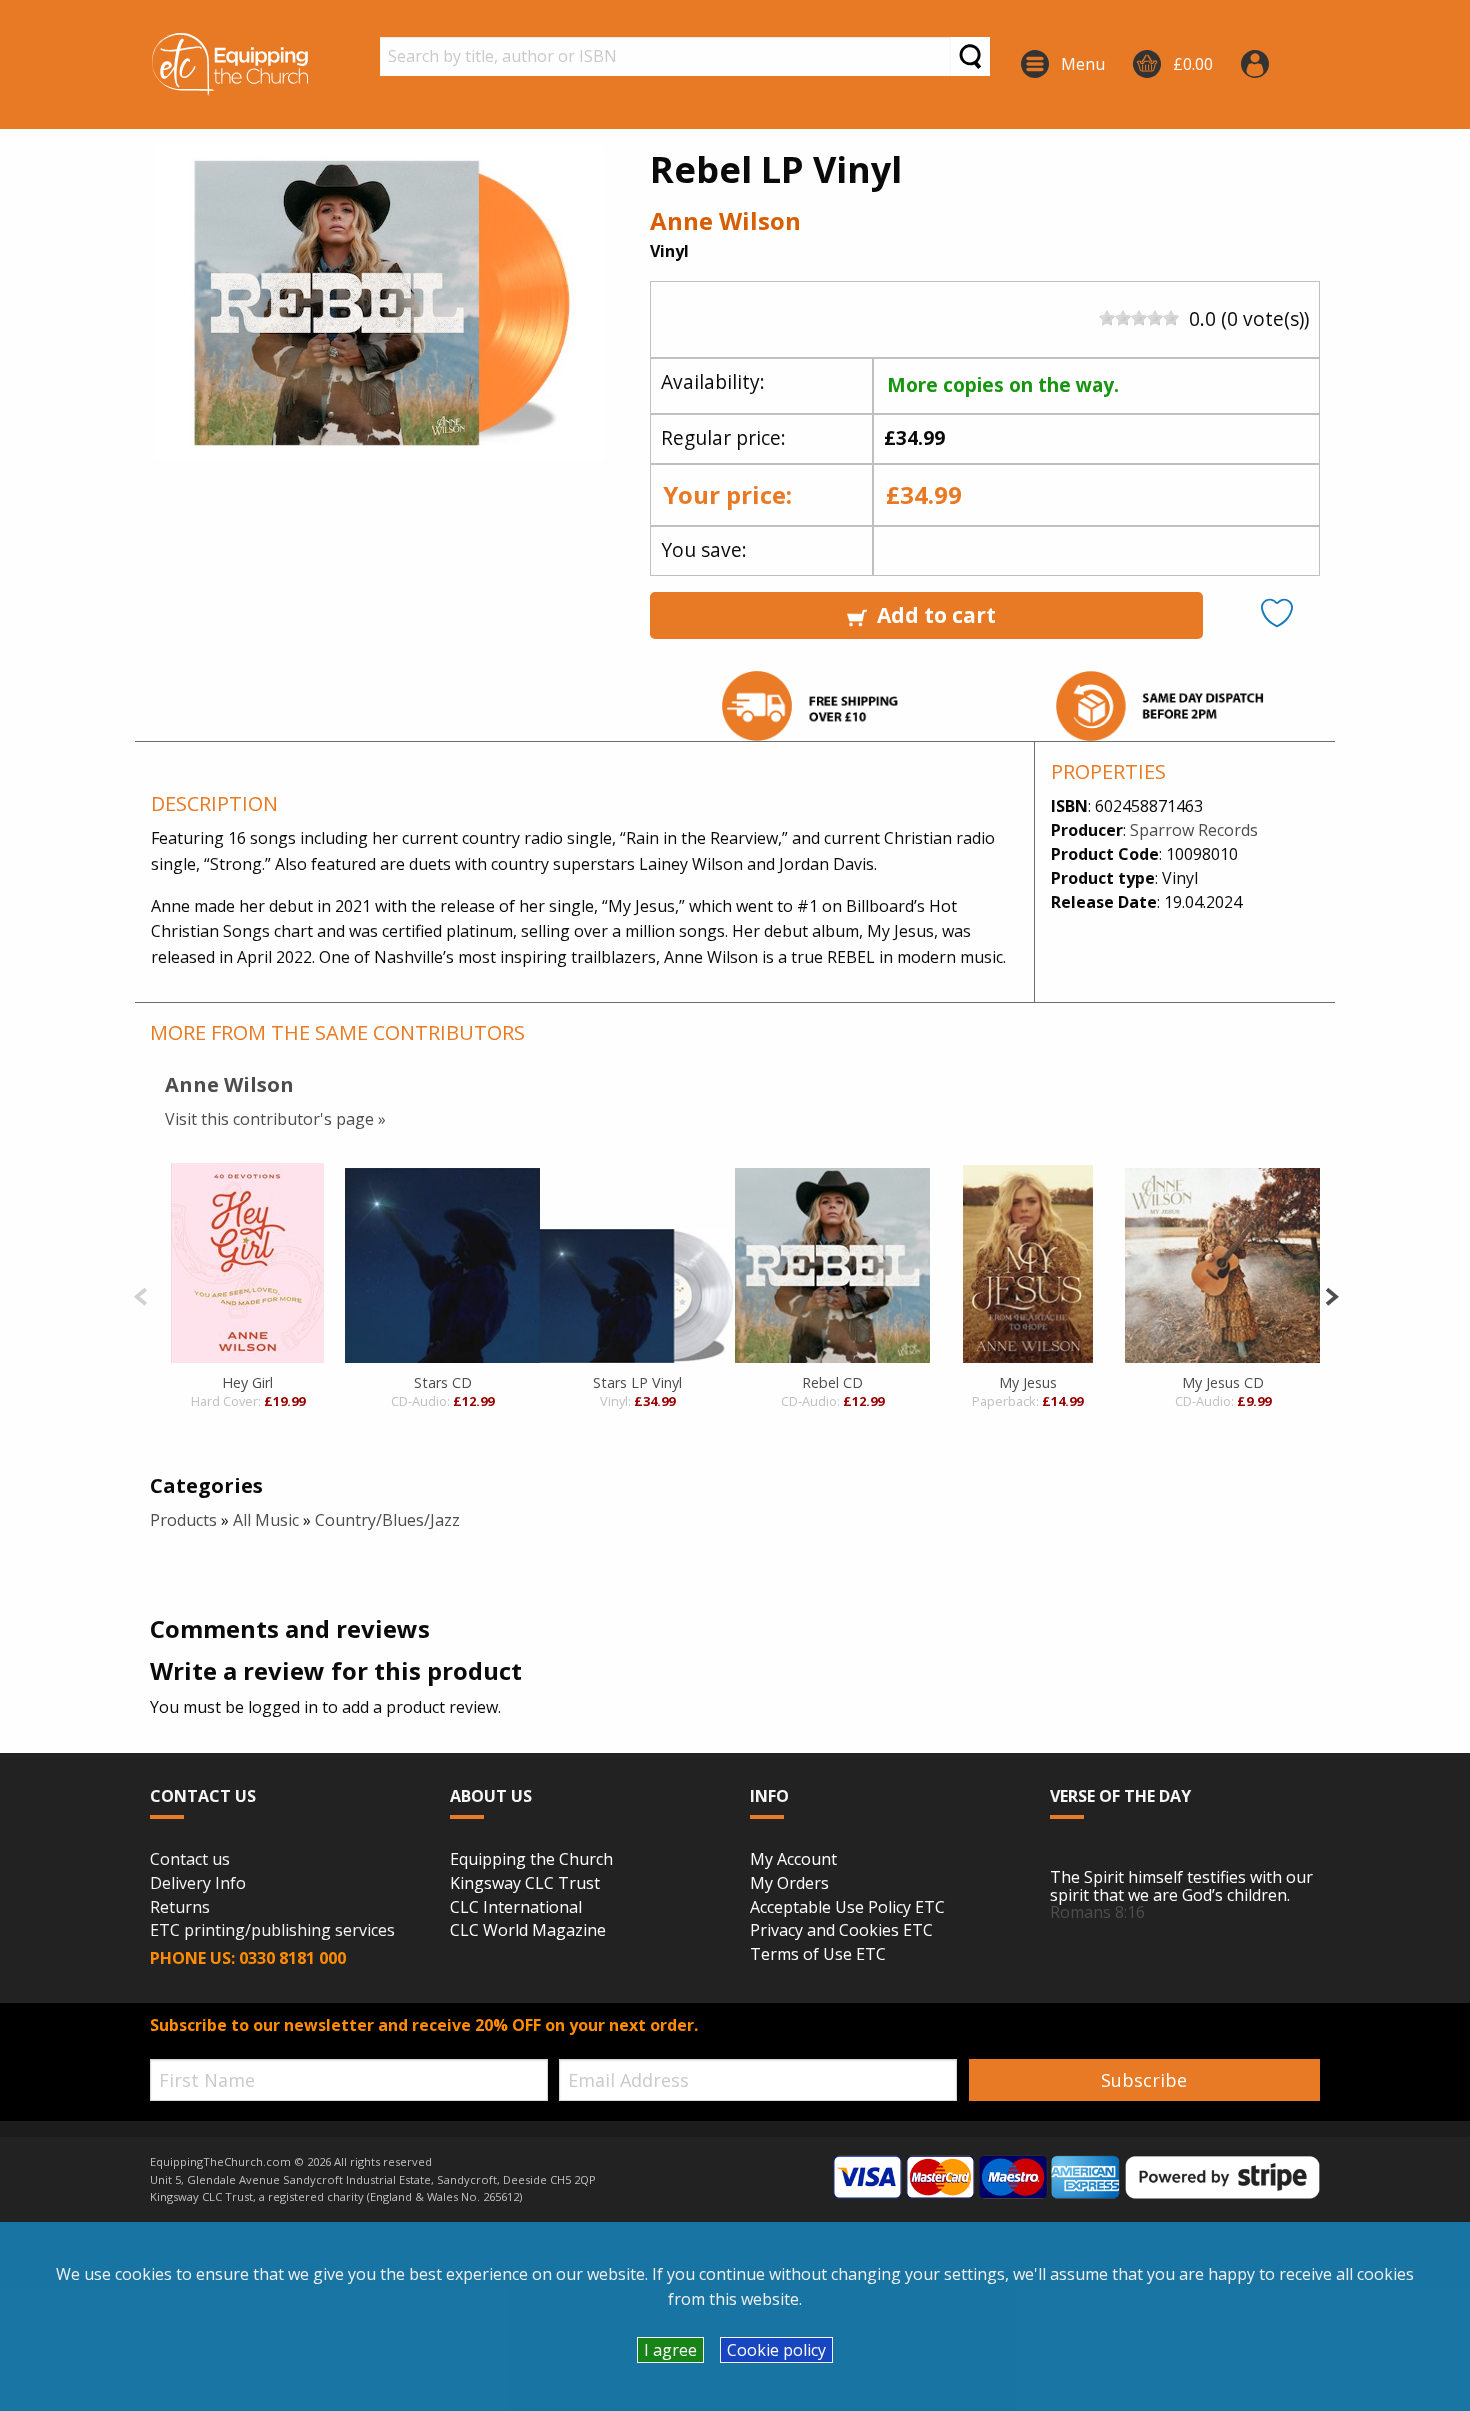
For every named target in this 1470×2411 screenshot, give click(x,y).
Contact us (190, 1860)
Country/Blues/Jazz (387, 1520)
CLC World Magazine (528, 1931)
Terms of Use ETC (818, 1955)
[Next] (1331, 1294)
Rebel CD (832, 1382)
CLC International (516, 1908)
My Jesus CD (1223, 1382)
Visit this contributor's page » (275, 1119)
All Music (266, 1520)
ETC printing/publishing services (272, 1931)
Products (183, 1520)
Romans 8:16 (1097, 1912)
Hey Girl (247, 1382)
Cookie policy (776, 2350)
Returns (180, 1908)
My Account (793, 1860)
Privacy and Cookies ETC (841, 1931)
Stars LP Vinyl (637, 1382)
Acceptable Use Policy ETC (847, 1908)
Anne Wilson (725, 220)
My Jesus (1028, 1382)
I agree (670, 2350)
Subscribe (1144, 2080)
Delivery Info (198, 1884)
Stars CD (443, 1382)
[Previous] (140, 1294)
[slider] (1139, 318)
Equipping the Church (531, 1860)
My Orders (789, 1884)
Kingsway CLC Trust (525, 1884)
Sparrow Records (1194, 830)
